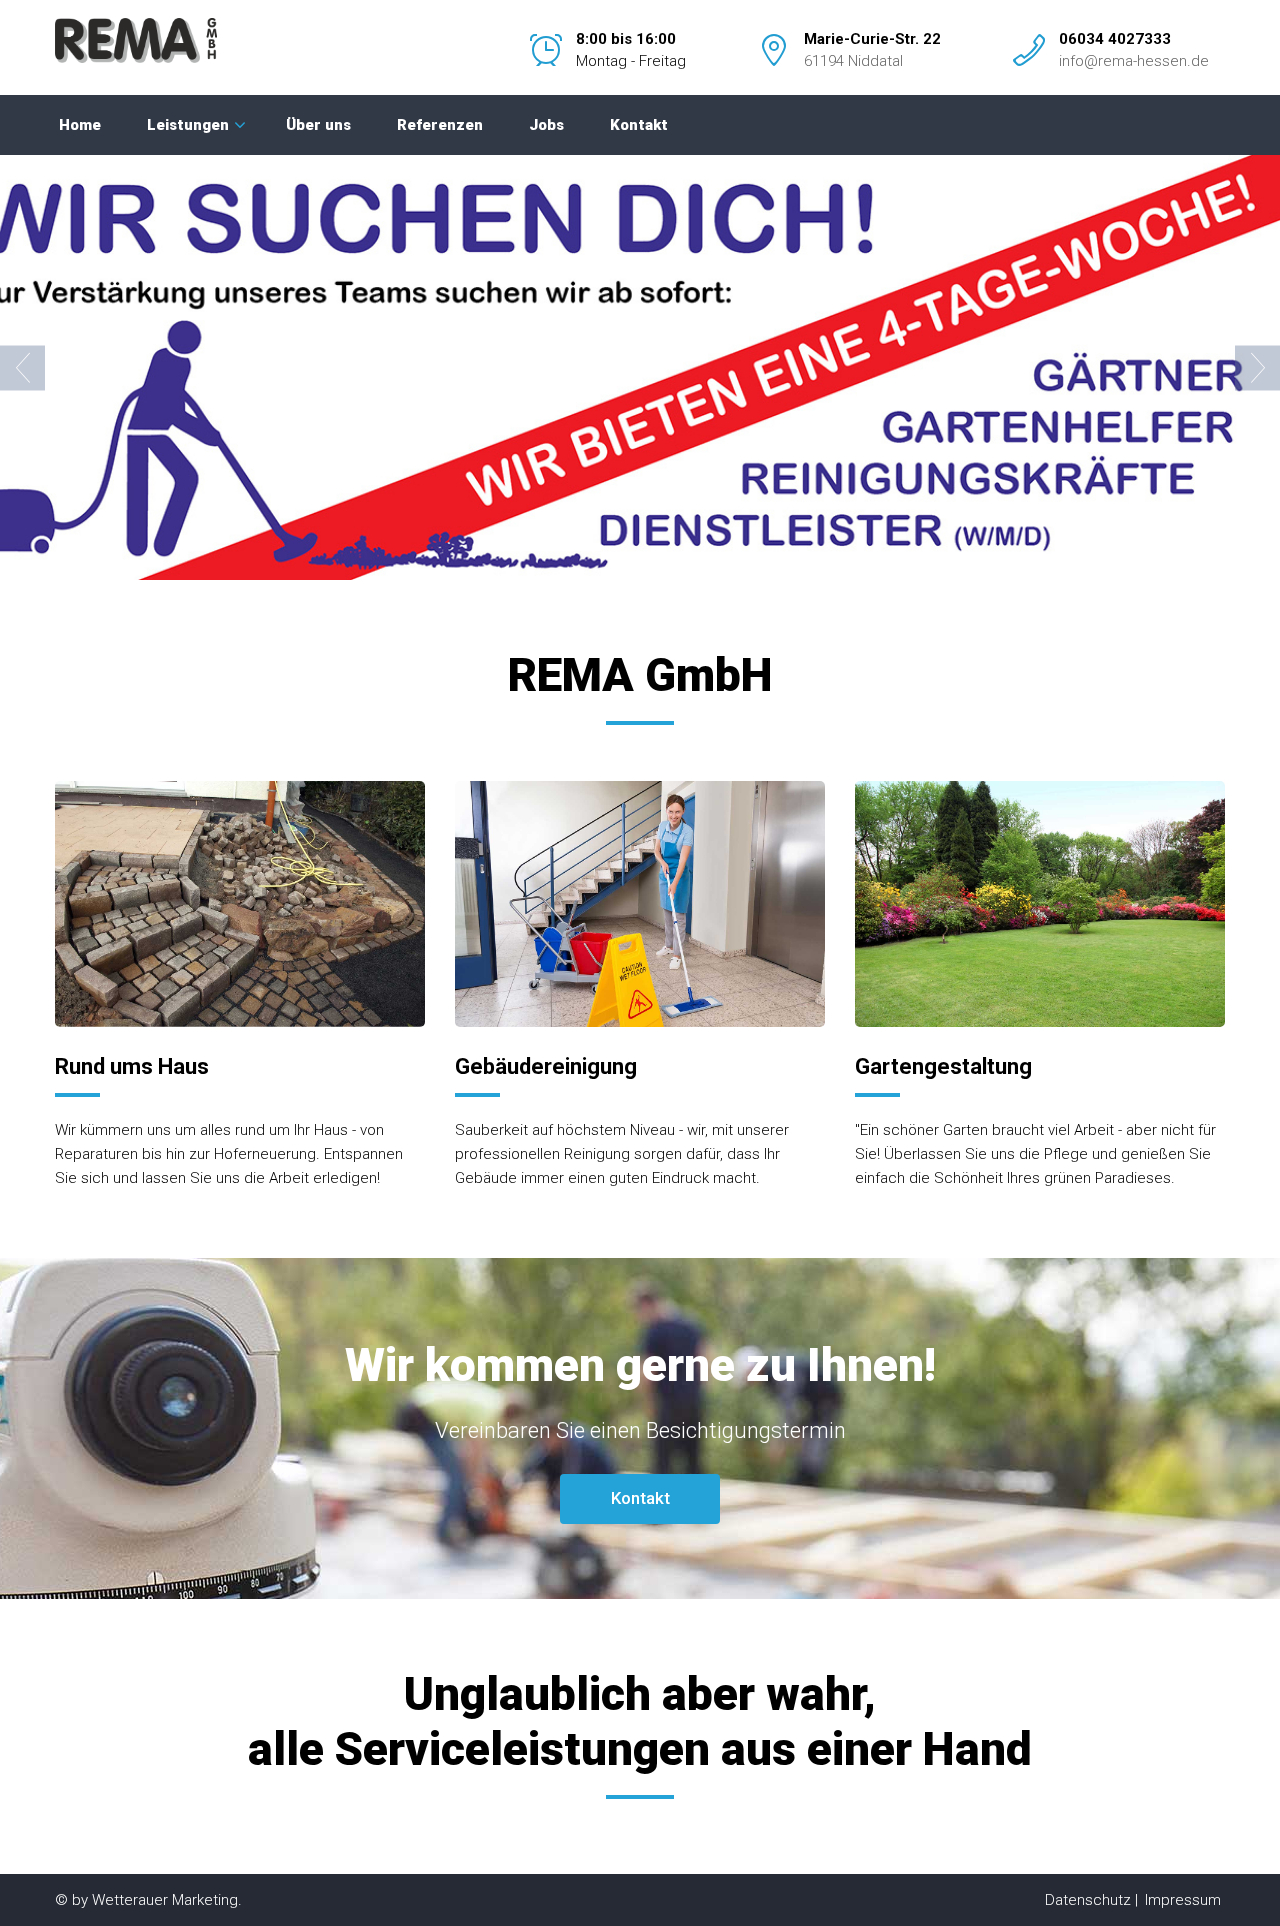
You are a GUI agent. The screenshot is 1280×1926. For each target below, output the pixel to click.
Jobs (546, 125)
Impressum (1183, 1900)
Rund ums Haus (132, 1066)
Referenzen (440, 125)
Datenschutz (1088, 1900)
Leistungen (188, 125)
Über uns (318, 125)
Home (80, 125)
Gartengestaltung (943, 1066)
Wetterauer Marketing (165, 1900)
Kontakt (639, 125)
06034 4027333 (1115, 39)
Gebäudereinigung (546, 1066)
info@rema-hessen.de (1134, 61)
